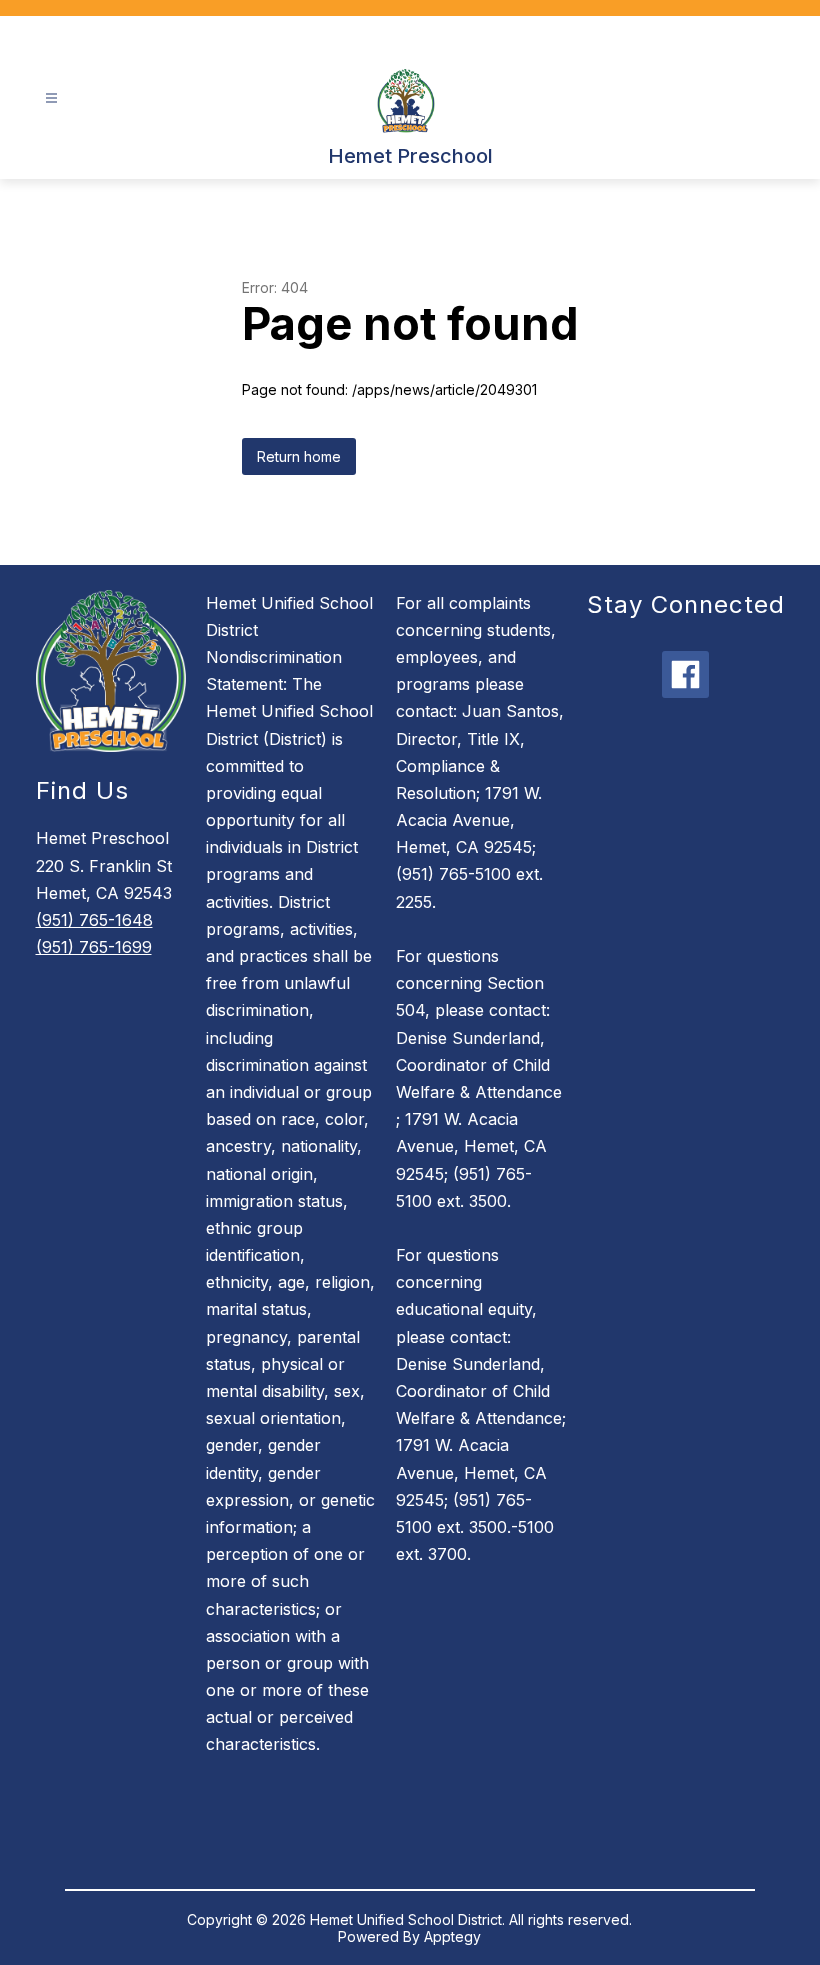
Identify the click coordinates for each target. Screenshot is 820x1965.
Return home (299, 456)
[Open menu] (51, 98)
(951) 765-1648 (94, 920)
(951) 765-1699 (94, 947)
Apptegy (452, 1936)
